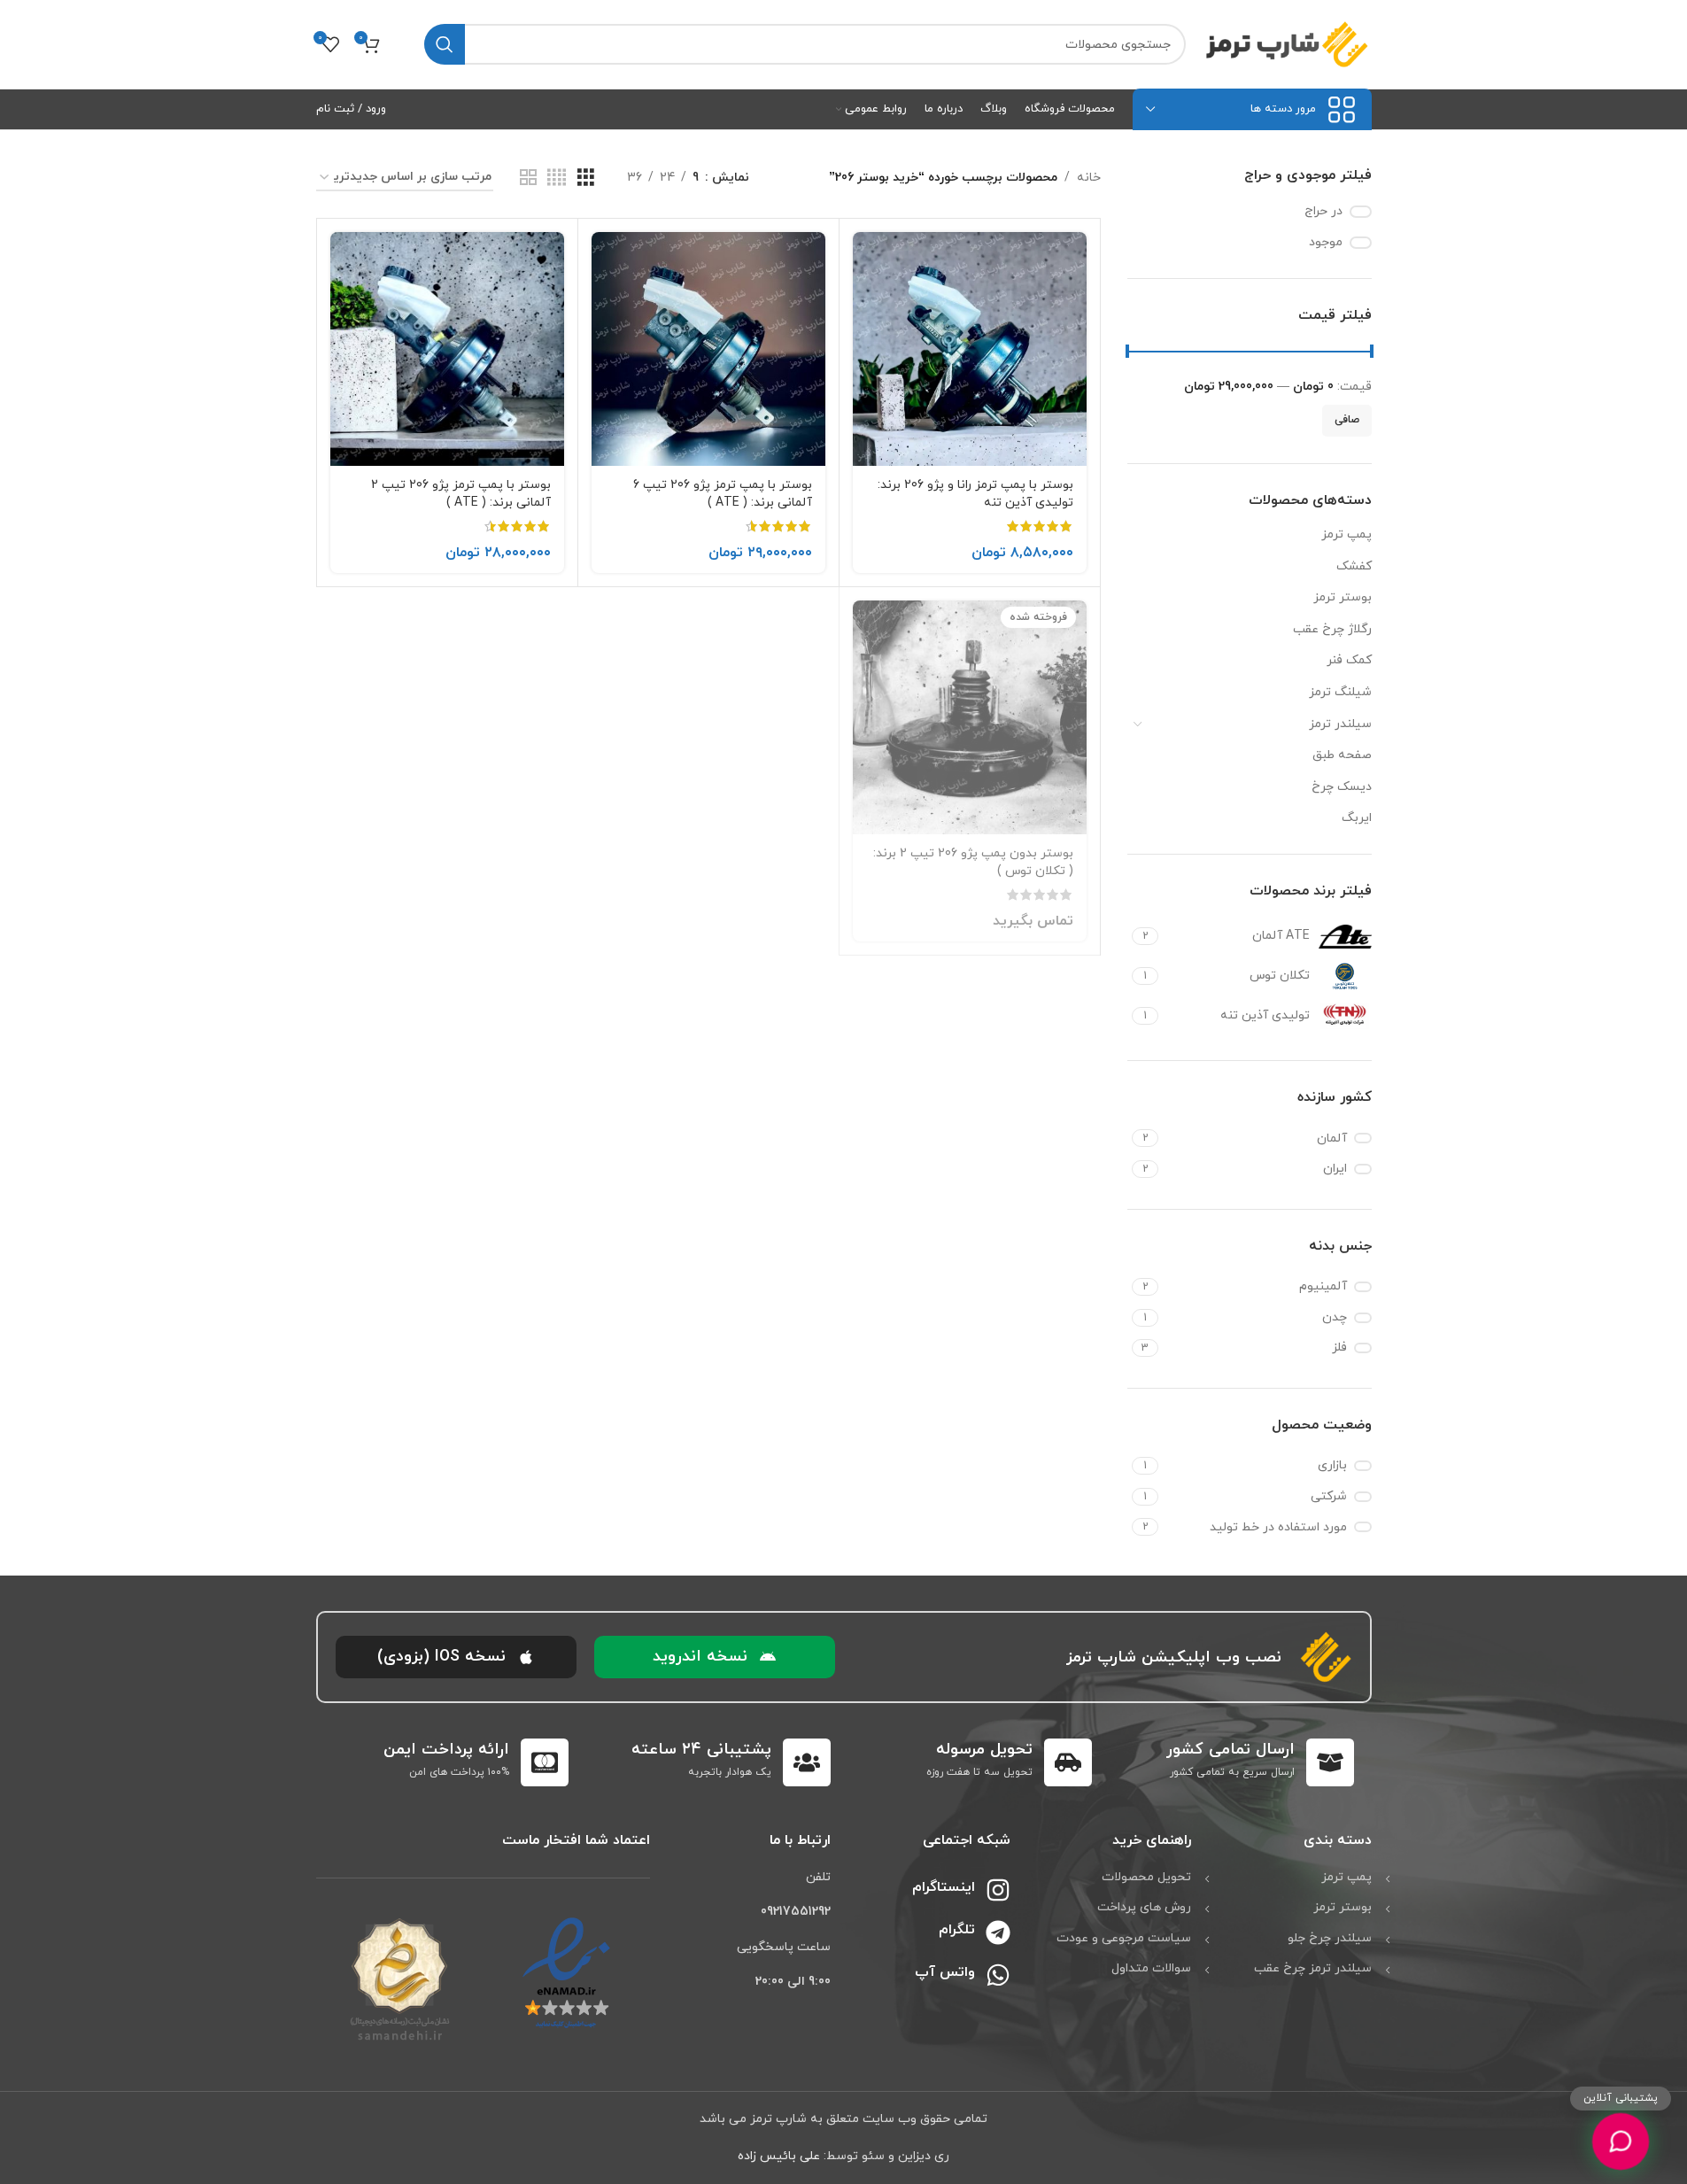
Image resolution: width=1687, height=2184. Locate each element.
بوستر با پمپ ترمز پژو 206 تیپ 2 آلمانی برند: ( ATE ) (461, 494)
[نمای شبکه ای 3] (586, 178)
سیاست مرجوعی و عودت (1124, 1938)
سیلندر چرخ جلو (1330, 1938)
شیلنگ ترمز (1340, 692)
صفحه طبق (1342, 755)
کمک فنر (1349, 660)
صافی (1347, 420)
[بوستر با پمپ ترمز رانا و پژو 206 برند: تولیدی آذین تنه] (970, 349)
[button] (715, 1657)
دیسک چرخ (1342, 787)
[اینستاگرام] (998, 1890)
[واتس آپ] (998, 1975)
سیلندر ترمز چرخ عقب (1313, 1968)
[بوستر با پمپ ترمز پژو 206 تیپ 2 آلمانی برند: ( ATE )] (447, 349)
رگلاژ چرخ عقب (1332, 629)
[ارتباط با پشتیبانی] (1621, 2141)
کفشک (1354, 566)
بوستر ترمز (1343, 597)
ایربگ (1357, 818)
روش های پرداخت (1144, 1907)
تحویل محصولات (1146, 1877)
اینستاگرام (944, 1887)
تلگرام (957, 1930)
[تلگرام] (998, 1932)
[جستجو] (445, 44)
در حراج (1323, 211)
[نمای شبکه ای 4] (557, 178)
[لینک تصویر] (566, 1973)
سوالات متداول (1151, 1968)
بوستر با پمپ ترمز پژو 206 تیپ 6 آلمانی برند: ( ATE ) (723, 494)
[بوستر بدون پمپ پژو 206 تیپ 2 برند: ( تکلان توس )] (970, 717)
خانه (1089, 178)
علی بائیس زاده (779, 2156)
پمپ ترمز (1347, 534)
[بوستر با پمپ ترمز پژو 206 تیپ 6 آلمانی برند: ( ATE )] (708, 349)
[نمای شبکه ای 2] (528, 178)
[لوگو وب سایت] (1288, 43)
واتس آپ (945, 1972)
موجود (1326, 242)
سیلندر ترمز (1340, 724)
